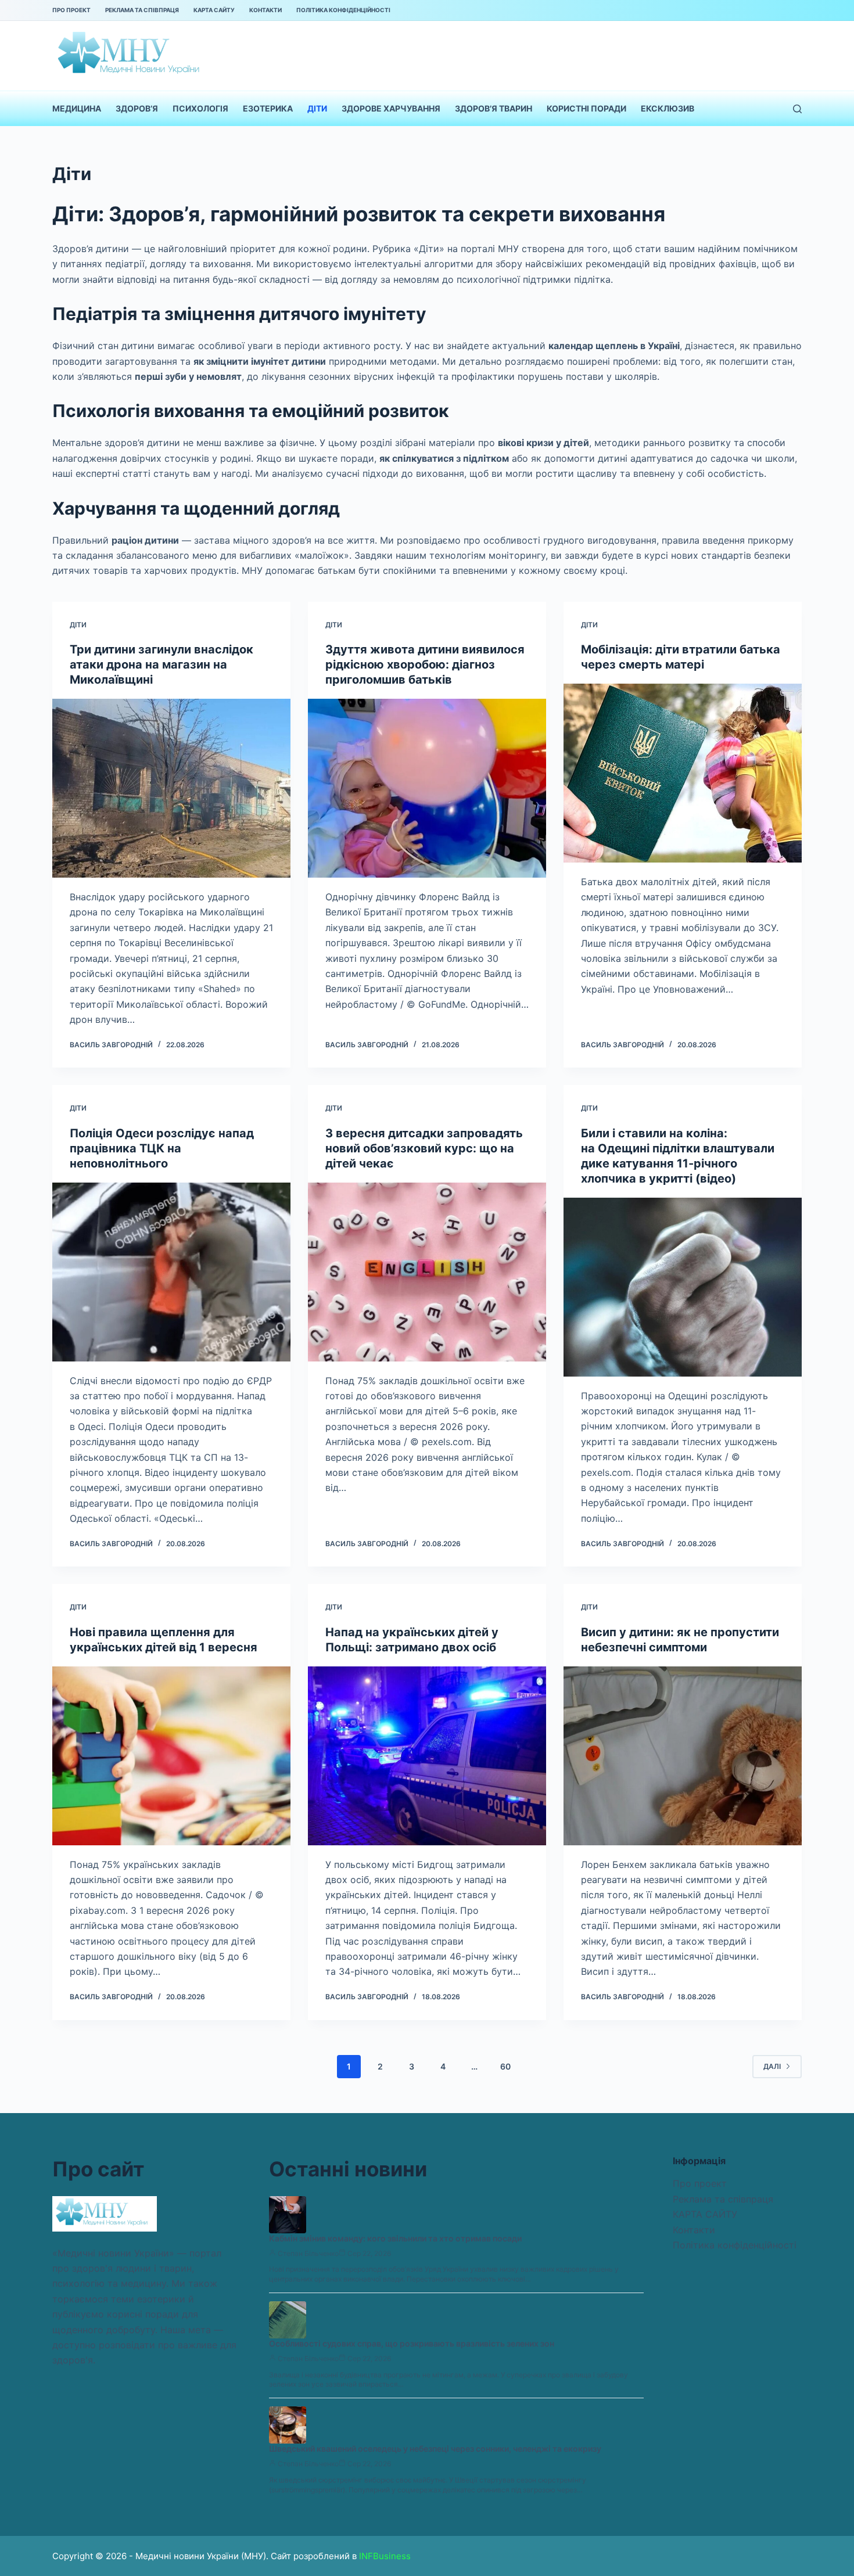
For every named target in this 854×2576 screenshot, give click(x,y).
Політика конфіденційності (343, 10)
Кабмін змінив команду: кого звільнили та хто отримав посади (395, 2238)
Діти (317, 108)
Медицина (77, 108)
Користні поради (586, 108)
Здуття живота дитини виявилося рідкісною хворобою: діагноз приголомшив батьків (425, 664)
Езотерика (268, 108)
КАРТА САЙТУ (214, 10)
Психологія (200, 108)
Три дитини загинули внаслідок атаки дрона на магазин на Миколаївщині (162, 664)
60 (505, 2066)
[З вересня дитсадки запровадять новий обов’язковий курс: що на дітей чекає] (427, 1272)
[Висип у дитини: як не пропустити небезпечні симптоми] (683, 1756)
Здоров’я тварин (494, 108)
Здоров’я (137, 108)
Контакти (265, 10)
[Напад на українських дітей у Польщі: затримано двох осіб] (427, 1756)
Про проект (71, 10)
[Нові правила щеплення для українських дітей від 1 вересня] (171, 1756)
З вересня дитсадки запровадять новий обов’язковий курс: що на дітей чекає (424, 1148)
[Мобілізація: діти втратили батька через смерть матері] (683, 773)
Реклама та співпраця (142, 10)
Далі (772, 2066)
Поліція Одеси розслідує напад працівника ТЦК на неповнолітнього (162, 1148)
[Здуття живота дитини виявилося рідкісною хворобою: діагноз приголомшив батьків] (427, 788)
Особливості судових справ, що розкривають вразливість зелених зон (412, 2343)
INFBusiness (385, 2556)
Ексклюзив (668, 108)
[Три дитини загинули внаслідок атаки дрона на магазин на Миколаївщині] (171, 788)
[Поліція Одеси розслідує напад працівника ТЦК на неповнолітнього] (171, 1272)
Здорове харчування (391, 108)
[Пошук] (797, 109)
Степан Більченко (308, 2253)
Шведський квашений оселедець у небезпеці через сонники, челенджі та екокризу (435, 2449)
